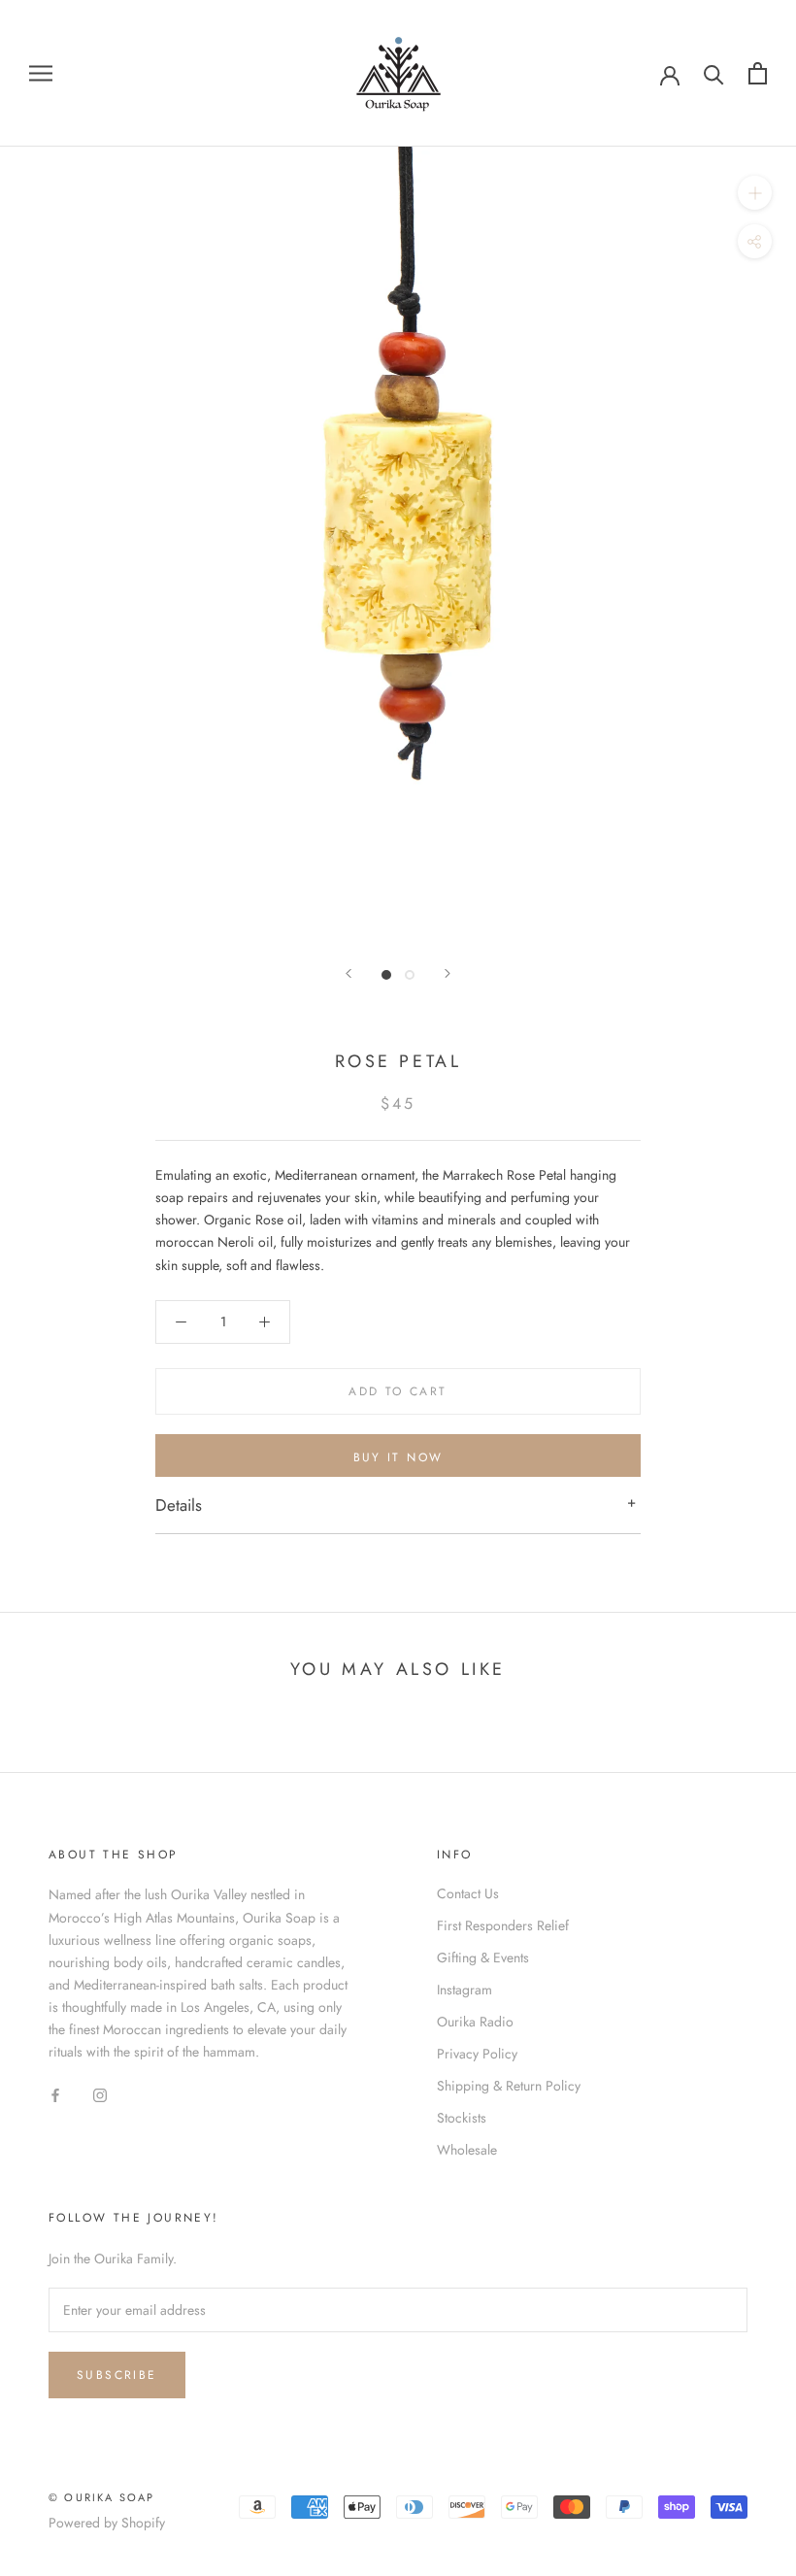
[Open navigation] (41, 73)
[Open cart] (758, 73)
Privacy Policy (477, 2054)
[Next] (448, 973)
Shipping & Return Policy (509, 2086)
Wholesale (467, 2150)
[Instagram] (100, 2094)
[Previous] (348, 973)
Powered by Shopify (107, 2523)
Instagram (464, 1990)
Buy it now (398, 1457)
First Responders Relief (503, 1925)
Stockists (462, 2118)
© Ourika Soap (102, 2497)
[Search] (714, 73)
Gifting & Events (483, 1957)
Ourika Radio (475, 2022)
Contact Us (468, 1893)
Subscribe (117, 2375)
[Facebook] (55, 2094)
